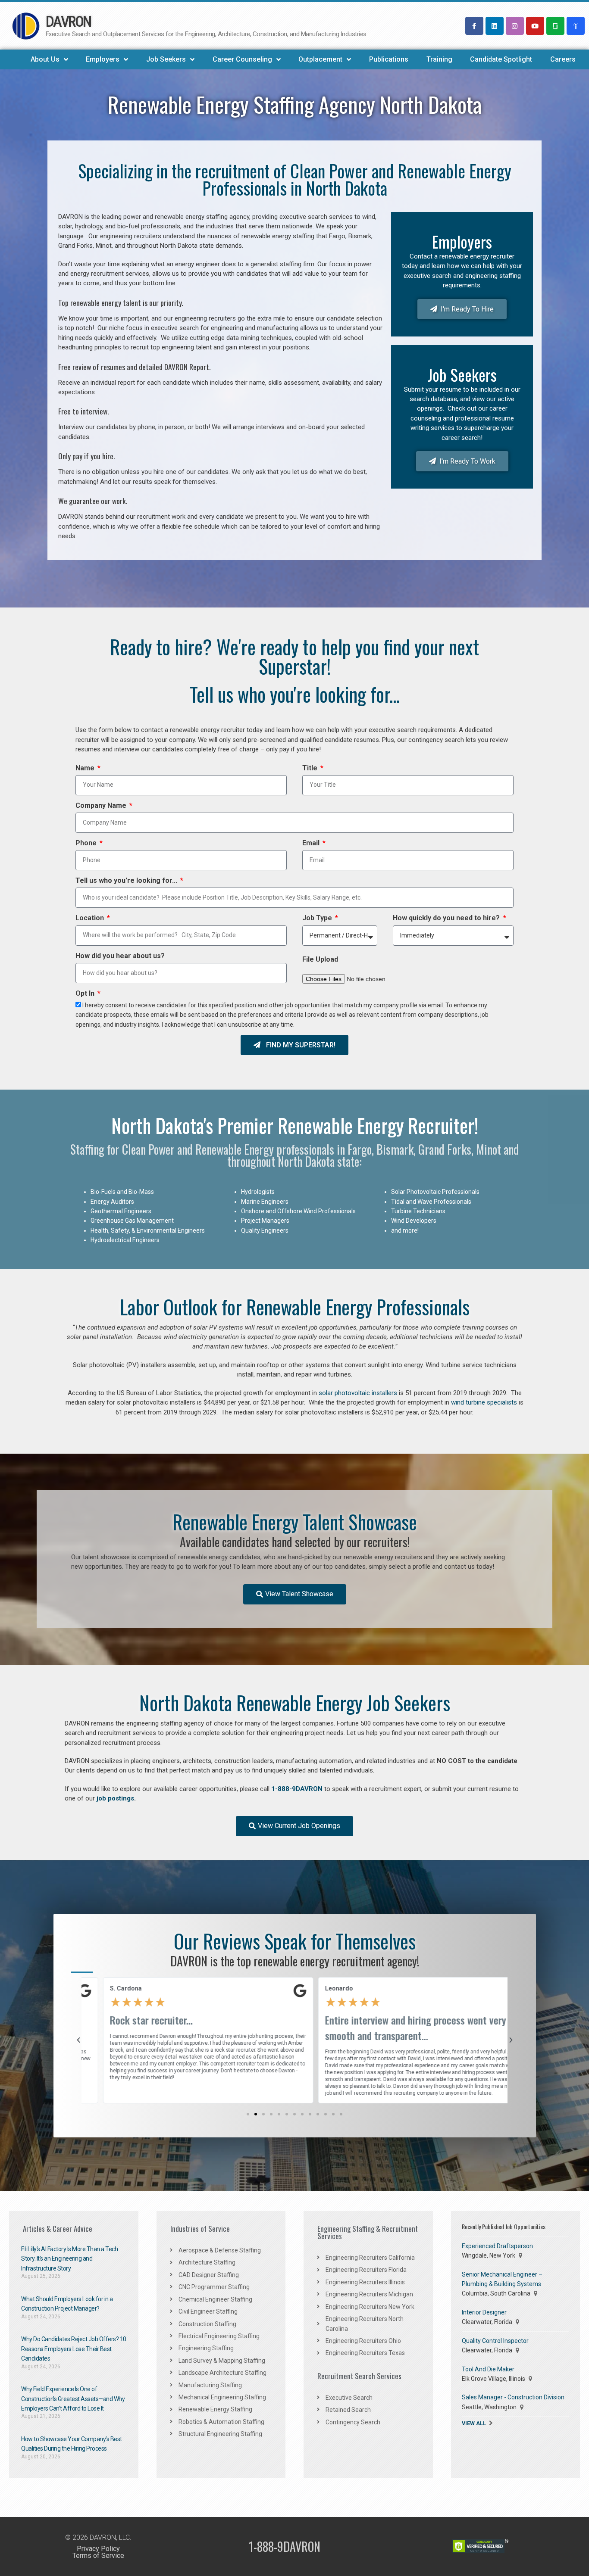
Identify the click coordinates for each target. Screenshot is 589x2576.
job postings (114, 1798)
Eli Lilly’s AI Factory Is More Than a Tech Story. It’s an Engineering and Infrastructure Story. (69, 2259)
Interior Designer (484, 2312)
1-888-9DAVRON (297, 1789)
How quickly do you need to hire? (447, 919)
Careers (563, 59)
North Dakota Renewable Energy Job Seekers (295, 1702)
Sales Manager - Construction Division (513, 2397)
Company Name (102, 807)
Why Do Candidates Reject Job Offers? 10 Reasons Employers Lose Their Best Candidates (74, 2349)
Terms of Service (98, 2556)
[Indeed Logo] (576, 26)
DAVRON (68, 22)
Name (86, 769)
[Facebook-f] (474, 26)
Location (91, 919)
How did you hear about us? (120, 957)
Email (312, 844)
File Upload (320, 960)
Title (311, 769)
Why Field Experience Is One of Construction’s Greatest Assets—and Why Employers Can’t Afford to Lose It (73, 2399)
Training (439, 59)
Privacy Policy (98, 2549)
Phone (87, 844)
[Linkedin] (495, 26)
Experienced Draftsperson (497, 2246)
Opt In (86, 994)
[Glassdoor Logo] (555, 26)
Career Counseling (242, 59)
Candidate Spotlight (501, 59)
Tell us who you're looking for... (127, 882)
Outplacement (320, 59)
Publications (389, 59)
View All (474, 2423)
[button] (248, 2114)
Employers (103, 59)
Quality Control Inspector (495, 2341)
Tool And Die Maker (488, 2369)
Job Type (318, 919)
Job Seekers (166, 59)
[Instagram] (515, 26)
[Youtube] (535, 26)
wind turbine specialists (484, 1402)
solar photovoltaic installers (358, 1393)
